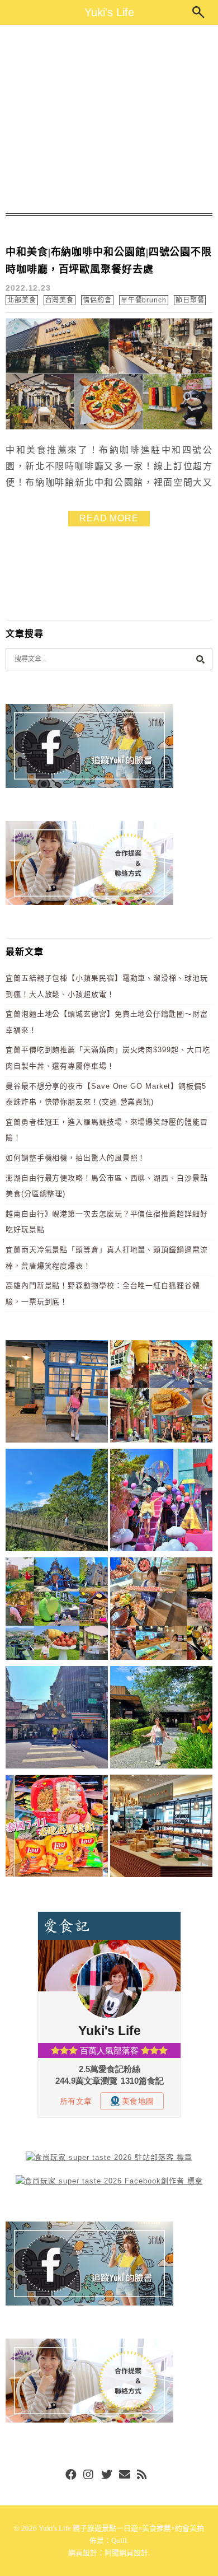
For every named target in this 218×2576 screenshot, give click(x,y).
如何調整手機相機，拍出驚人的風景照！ (75, 1158)
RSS (143, 2475)
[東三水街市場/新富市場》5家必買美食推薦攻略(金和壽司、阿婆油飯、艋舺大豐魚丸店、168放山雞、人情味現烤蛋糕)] (57, 1719)
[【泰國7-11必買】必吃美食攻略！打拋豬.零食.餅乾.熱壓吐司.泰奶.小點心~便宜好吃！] (57, 1828)
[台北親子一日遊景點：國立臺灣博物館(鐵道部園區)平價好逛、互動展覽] (57, 1393)
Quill (119, 2540)
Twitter (107, 2475)
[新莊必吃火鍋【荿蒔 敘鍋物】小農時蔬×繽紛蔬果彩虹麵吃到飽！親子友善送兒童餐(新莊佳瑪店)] (161, 1611)
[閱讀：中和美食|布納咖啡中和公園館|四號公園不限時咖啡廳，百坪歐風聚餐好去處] (109, 427)
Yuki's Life (109, 12)
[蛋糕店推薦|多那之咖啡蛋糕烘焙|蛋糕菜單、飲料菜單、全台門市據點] (161, 1828)
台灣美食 (60, 300)
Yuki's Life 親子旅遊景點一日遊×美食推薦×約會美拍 (121, 2528)
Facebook (71, 2475)
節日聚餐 (190, 300)
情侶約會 (97, 300)
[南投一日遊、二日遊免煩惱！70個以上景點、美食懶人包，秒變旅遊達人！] (57, 1611)
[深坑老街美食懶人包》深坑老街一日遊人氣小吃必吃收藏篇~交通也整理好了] (161, 1393)
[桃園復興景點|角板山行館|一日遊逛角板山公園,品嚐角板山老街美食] (57, 1502)
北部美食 (22, 300)
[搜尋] (200, 659)
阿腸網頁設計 (126, 2553)
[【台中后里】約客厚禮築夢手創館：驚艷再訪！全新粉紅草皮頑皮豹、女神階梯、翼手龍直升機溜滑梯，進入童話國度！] (161, 1502)
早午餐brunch (144, 300)
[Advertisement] (109, 119)
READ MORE (109, 518)
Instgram (89, 2475)
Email (125, 2475)
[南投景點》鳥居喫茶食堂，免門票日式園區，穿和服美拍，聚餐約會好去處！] (161, 1719)
